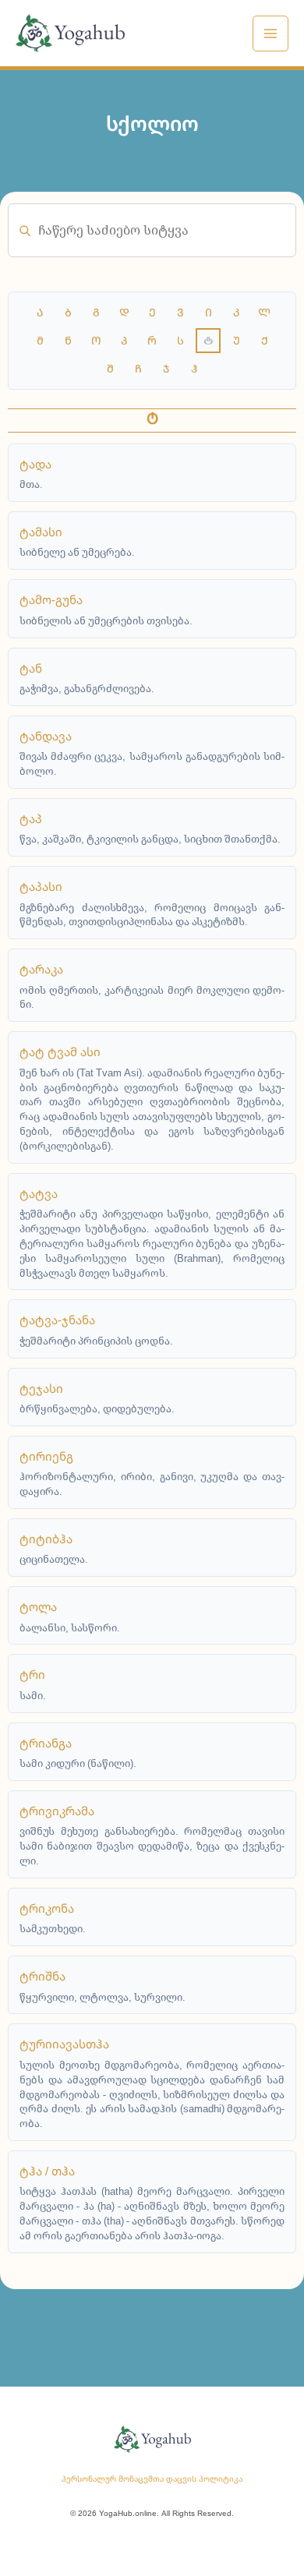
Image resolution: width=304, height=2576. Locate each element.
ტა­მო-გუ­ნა (51, 599)
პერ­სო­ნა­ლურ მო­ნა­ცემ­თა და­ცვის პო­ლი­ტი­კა (152, 2479)
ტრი (32, 1674)
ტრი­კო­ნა (47, 1908)
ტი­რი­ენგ (46, 1456)
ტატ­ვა (39, 1193)
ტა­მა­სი (41, 532)
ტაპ (31, 818)
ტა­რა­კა (41, 969)
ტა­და (35, 464)
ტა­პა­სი (41, 886)
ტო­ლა (38, 1606)
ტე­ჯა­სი (41, 1388)
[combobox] (152, 230)
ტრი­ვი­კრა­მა (57, 1811)
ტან (31, 668)
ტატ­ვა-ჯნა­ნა (57, 1320)
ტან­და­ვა (46, 736)
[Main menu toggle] (270, 34)
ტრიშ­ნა (42, 1976)
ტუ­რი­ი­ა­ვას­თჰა (64, 2044)
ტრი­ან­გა (46, 1743)
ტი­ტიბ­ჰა (46, 1539)
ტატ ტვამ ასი (60, 1051)
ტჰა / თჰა (47, 2171)
